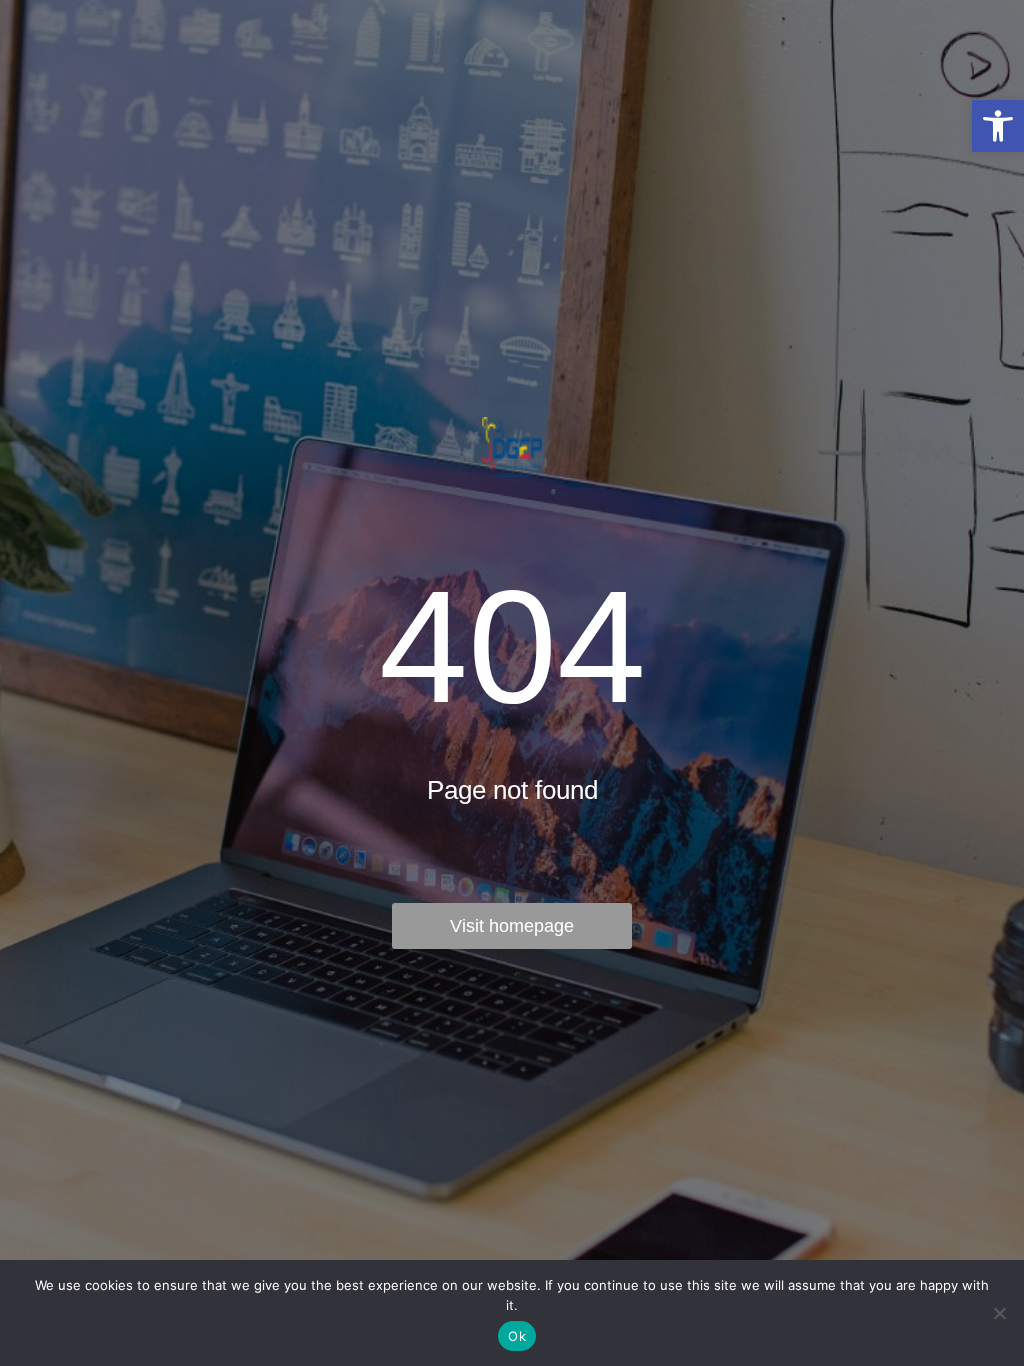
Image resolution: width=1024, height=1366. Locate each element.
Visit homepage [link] (512, 926)
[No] (999, 1313)
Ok (517, 1336)
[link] (998, 126)
